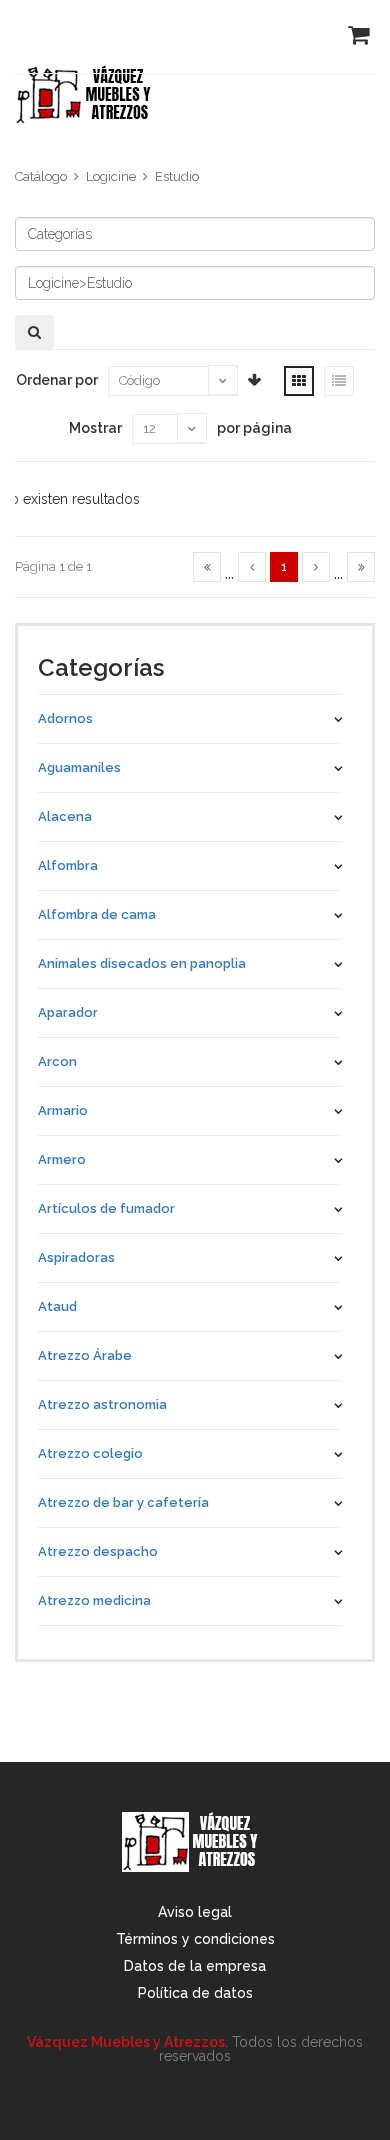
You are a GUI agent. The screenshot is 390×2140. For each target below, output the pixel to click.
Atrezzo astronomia (102, 1404)
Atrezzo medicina (94, 1600)
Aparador (68, 1012)
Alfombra (68, 865)
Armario (63, 1110)
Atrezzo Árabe (85, 1355)
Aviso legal (195, 1912)
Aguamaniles (79, 767)
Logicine (111, 176)
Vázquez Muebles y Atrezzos (126, 2042)
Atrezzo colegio (90, 1453)
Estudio (177, 176)
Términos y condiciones (195, 1939)
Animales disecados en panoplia (142, 963)
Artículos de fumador (106, 1208)
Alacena (65, 816)
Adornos (65, 718)
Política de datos (195, 1993)
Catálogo (41, 176)
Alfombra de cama (97, 914)
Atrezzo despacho (98, 1551)
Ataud (57, 1306)
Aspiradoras (76, 1257)
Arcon (57, 1061)
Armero (62, 1159)
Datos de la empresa (195, 1966)
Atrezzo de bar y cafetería (123, 1502)
